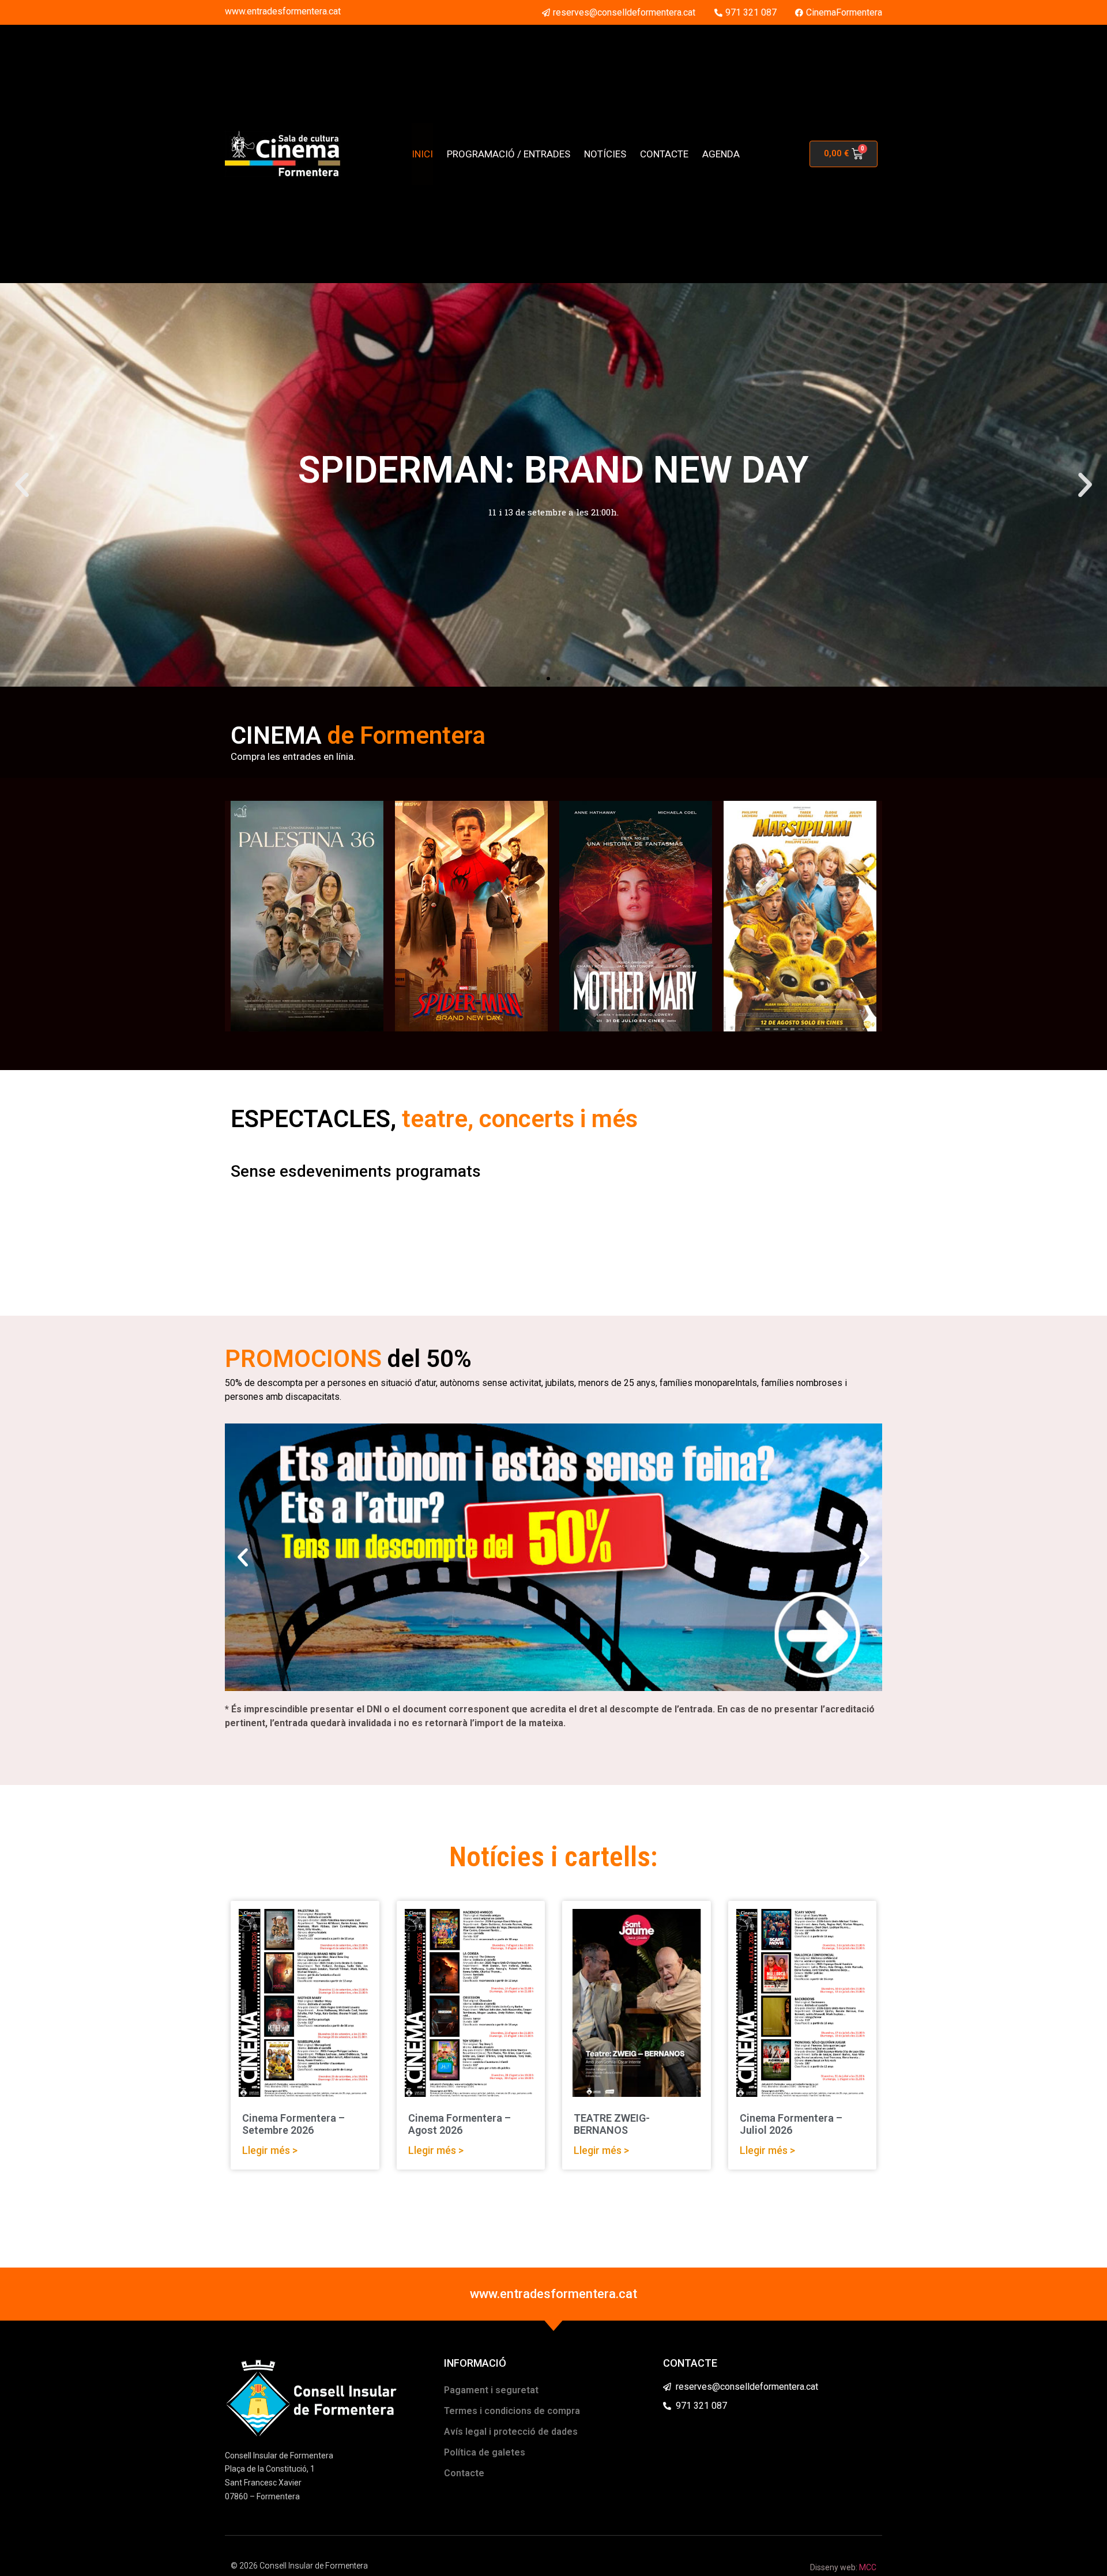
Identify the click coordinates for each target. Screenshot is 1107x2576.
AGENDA (721, 154)
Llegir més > (270, 2150)
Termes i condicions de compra (512, 2411)
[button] (22, 485)
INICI (422, 154)
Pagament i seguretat (491, 2390)
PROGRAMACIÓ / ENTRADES (509, 154)
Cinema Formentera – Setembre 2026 (293, 2124)
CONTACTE (664, 154)
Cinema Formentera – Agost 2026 (460, 2124)
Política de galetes (485, 2452)
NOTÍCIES (605, 154)
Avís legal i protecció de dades (511, 2432)
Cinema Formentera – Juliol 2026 (791, 2124)
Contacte (464, 2473)
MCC (868, 2567)
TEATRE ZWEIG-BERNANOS (612, 2124)
